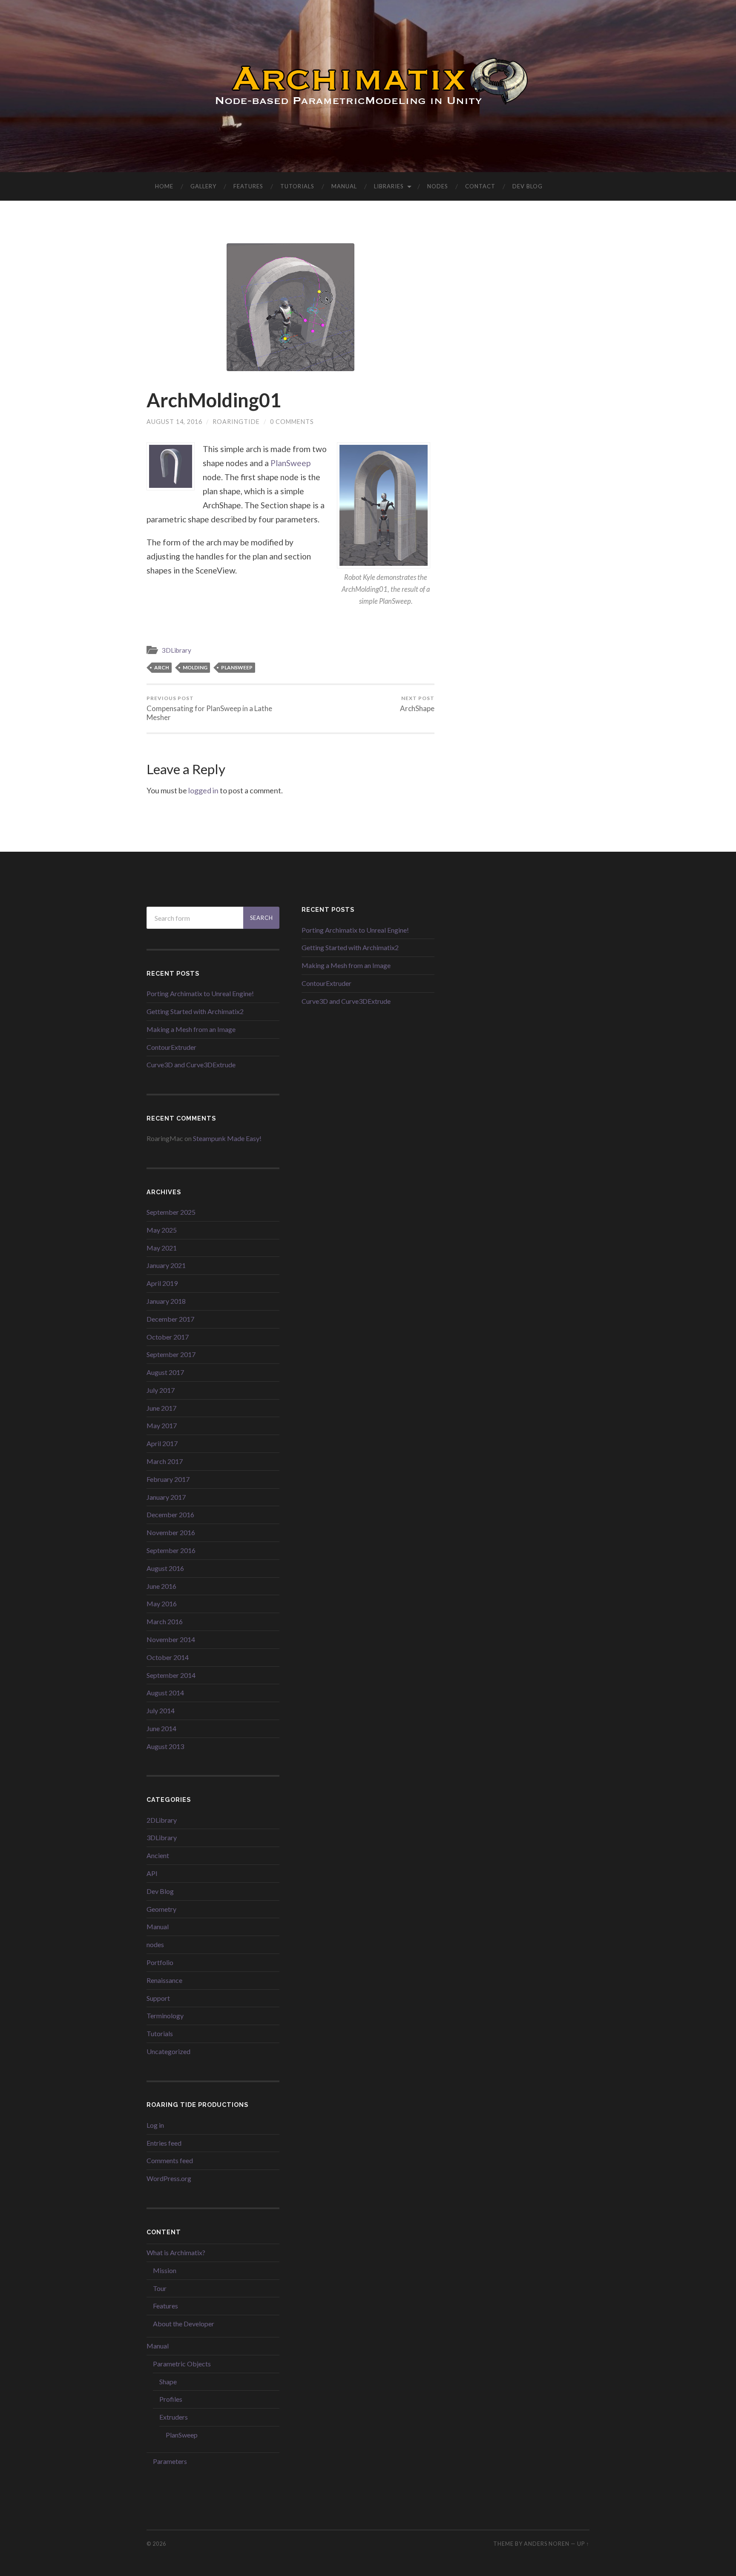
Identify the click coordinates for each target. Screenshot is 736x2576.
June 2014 (161, 1728)
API (152, 1873)
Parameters (170, 2461)
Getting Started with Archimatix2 (195, 1011)
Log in (155, 2125)
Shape (168, 2382)
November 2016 (171, 1532)
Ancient (158, 1855)
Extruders (174, 2417)
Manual (344, 186)
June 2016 (161, 1586)
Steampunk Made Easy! (227, 1138)
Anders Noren (547, 2544)
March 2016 (165, 1621)
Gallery (203, 186)
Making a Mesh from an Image (191, 1029)
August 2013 (165, 1746)
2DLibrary (162, 1820)
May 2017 (162, 1425)
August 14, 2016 (174, 422)
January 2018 (166, 1301)
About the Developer (184, 2324)
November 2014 (171, 1639)
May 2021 (162, 1248)
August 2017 (165, 1372)
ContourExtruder (171, 1047)
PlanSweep (290, 463)
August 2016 (165, 1568)
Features (248, 186)
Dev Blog (528, 186)
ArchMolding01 (214, 400)
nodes (155, 1944)
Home (164, 186)
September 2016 (171, 1550)
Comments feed (170, 2160)
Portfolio (160, 1962)
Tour (160, 2288)
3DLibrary (177, 650)
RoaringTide (236, 422)
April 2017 (162, 1443)
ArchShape (417, 704)
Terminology (165, 2016)
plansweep (237, 667)
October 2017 (168, 1337)
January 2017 (166, 1497)
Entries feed (164, 2143)
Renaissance (164, 1980)
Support (158, 1998)
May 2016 (162, 1604)
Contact (480, 186)
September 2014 (171, 1675)
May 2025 (162, 1230)
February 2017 (168, 1479)
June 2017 (161, 1408)
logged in (203, 790)
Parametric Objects (182, 2364)
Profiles (171, 2399)
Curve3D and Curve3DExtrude (191, 1065)
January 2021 (166, 1265)
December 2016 (170, 1514)
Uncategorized (168, 2051)
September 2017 (171, 1354)
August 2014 (165, 1693)
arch (162, 667)
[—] (368, 85)
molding (195, 667)
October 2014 (168, 1657)
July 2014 (161, 1710)
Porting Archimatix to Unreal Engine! (200, 993)
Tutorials (297, 186)
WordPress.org (169, 2178)
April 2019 (162, 1283)
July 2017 (161, 1390)
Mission (165, 2270)
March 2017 (165, 1461)
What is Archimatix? (176, 2252)
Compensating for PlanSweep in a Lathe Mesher (209, 708)
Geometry (161, 1909)
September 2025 (171, 1212)
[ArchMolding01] (290, 307)
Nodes (438, 186)
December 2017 (170, 1319)
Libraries (389, 186)
